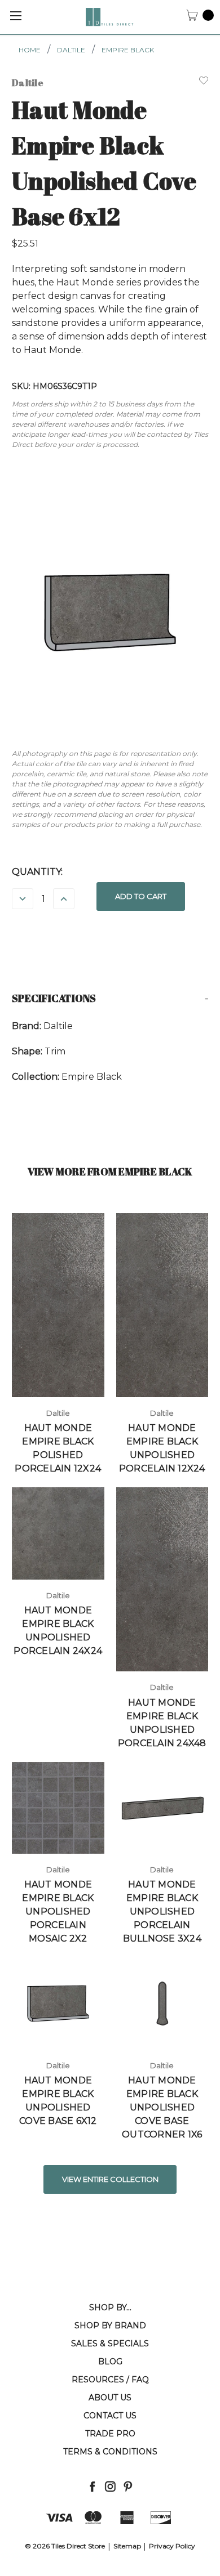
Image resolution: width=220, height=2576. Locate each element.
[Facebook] (92, 2486)
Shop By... (110, 2307)
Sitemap (127, 2546)
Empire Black (128, 50)
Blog (110, 2362)
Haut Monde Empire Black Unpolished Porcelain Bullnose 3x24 (162, 1911)
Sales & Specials (110, 2344)
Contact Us (110, 2416)
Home (30, 50)
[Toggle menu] (16, 15)
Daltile (71, 50)
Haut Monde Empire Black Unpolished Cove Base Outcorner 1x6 (162, 2107)
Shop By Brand (110, 2325)
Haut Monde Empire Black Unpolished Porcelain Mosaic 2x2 (58, 1911)
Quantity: (37, 872)
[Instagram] (110, 2486)
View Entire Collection (110, 2179)
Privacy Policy (172, 2546)
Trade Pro (110, 2434)
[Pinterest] (128, 2486)
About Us (110, 2398)
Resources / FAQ (110, 2380)
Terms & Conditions (110, 2452)
